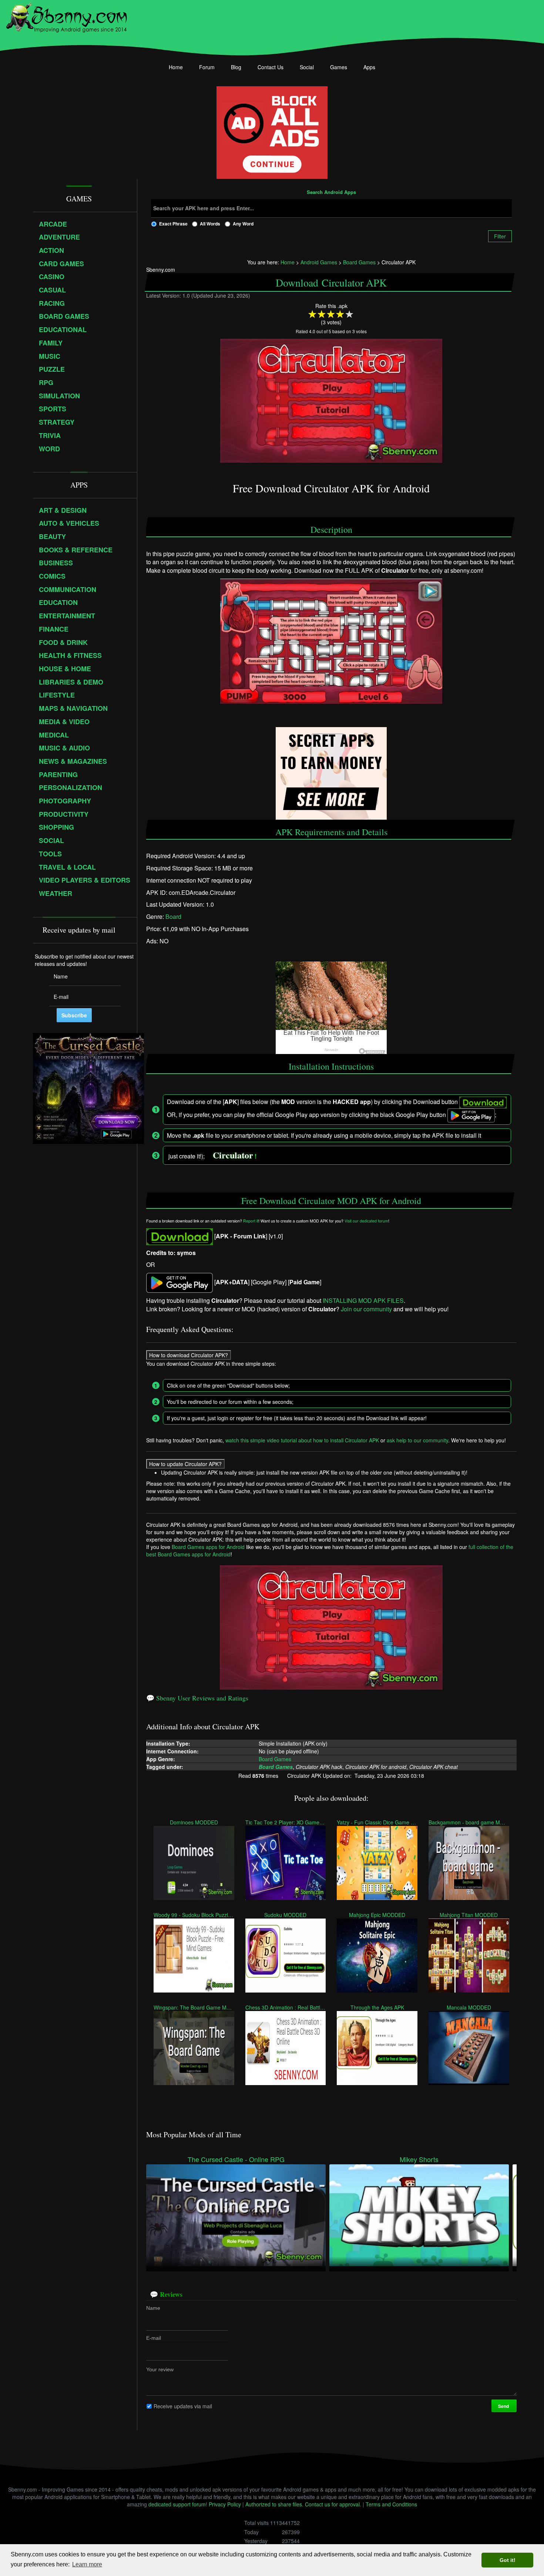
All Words (210, 224)
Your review (160, 2369)
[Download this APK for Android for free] (179, 1236)
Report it (251, 1220)
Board (173, 916)
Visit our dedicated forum (366, 1220)
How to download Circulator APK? (189, 1355)
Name (153, 2308)
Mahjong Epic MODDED (377, 1915)
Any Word (243, 224)
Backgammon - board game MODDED (469, 1822)
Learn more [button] (87, 2564)
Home (176, 67)
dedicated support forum (177, 2504)
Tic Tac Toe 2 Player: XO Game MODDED (286, 1822)
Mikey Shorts (419, 2159)
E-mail (154, 2338)
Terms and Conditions (391, 2504)
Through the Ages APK (377, 2007)
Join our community (366, 1309)
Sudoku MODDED (286, 1915)
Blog (236, 67)
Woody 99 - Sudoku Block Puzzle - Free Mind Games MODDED (194, 1915)
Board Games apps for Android (208, 1547)
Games (339, 67)
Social (307, 67)
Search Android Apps (331, 193)
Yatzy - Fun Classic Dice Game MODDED (377, 1822)
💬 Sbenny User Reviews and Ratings (197, 1698)
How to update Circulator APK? (185, 1464)
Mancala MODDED (469, 2007)
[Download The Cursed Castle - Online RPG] (236, 2214)
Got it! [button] (508, 2560)
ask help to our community (417, 1440)
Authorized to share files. (274, 2504)
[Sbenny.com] (66, 16)
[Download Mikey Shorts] (419, 2214)
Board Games (275, 1759)
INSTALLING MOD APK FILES (363, 1300)
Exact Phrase (173, 224)
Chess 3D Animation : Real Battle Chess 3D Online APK (286, 2007)
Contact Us (271, 67)
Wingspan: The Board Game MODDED (194, 2007)
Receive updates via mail (183, 2406)
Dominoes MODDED (194, 1822)
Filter (500, 236)
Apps (369, 67)
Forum (207, 67)
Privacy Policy (225, 2504)
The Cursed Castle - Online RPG (236, 2159)
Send (504, 2406)
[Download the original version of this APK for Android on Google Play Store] (179, 1282)
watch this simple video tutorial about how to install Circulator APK (302, 1440)
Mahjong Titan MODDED (469, 1915)
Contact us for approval (332, 2504)
